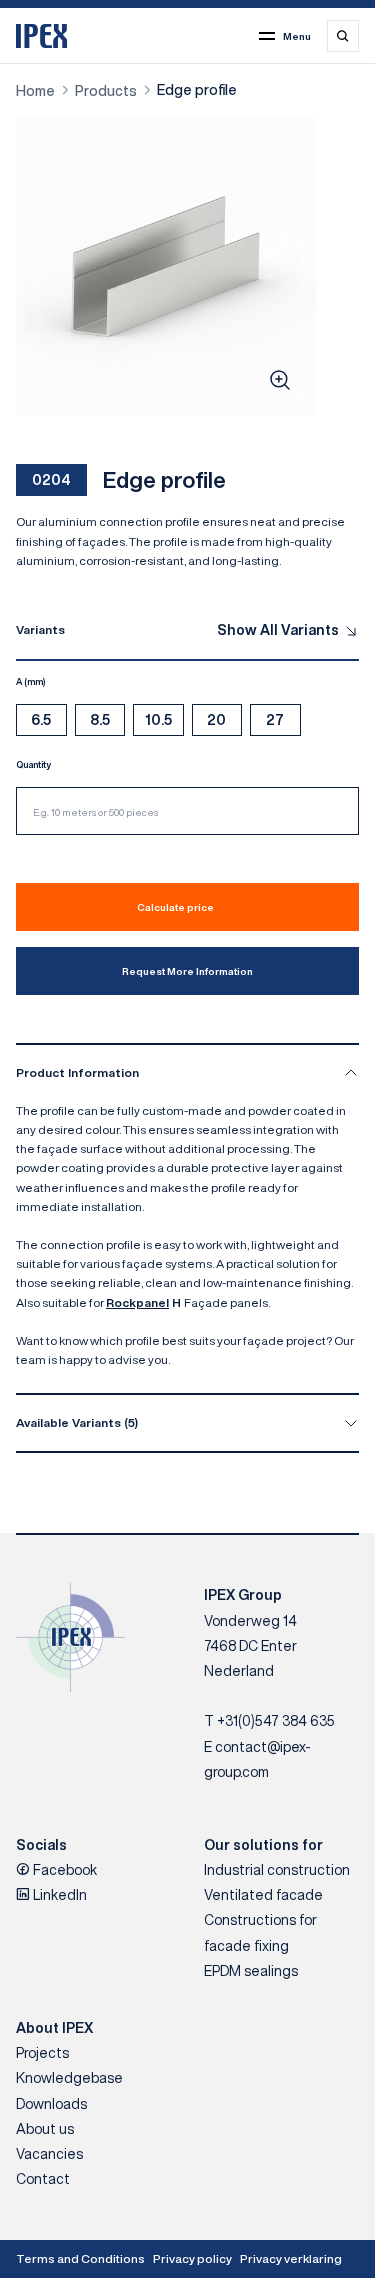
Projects (42, 2053)
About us (45, 2129)
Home (35, 91)
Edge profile (197, 90)
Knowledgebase (69, 2078)
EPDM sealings (251, 1971)
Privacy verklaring (291, 2258)
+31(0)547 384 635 (276, 1721)
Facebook (63, 1870)
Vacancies (49, 2154)
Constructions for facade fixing (260, 1932)
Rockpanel (137, 1302)
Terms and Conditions (80, 2258)
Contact (43, 2179)
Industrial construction (277, 1870)
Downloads (51, 2104)
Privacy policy (192, 2258)
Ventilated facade (263, 1895)
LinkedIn (58, 1895)
